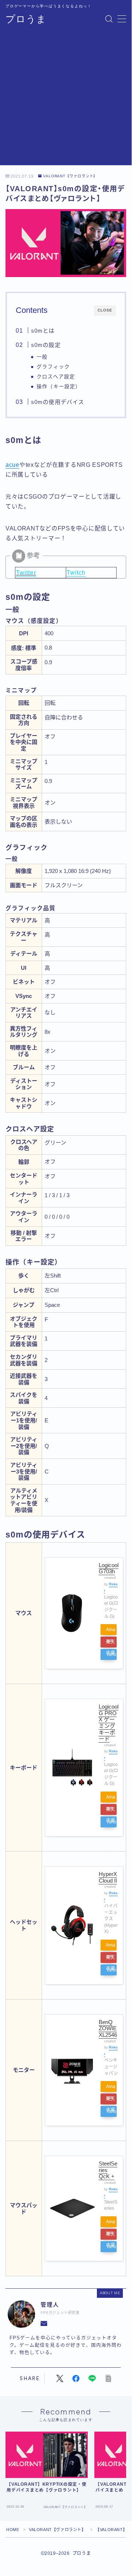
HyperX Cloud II (108, 1877)
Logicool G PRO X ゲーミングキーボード (109, 1723)
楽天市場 (110, 1643)
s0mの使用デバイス (57, 402)
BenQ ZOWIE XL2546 (108, 2028)
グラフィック (53, 367)
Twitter (26, 573)
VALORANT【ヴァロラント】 (70, 176)
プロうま (26, 19)
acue (12, 465)
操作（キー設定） (59, 387)
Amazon (111, 1631)
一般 (42, 357)
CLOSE (105, 310)
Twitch (76, 573)
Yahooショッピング (111, 1656)
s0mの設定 (46, 345)
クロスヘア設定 (56, 377)
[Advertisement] (66, 99)
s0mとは (43, 331)
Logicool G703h (109, 1568)
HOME (13, 2530)
